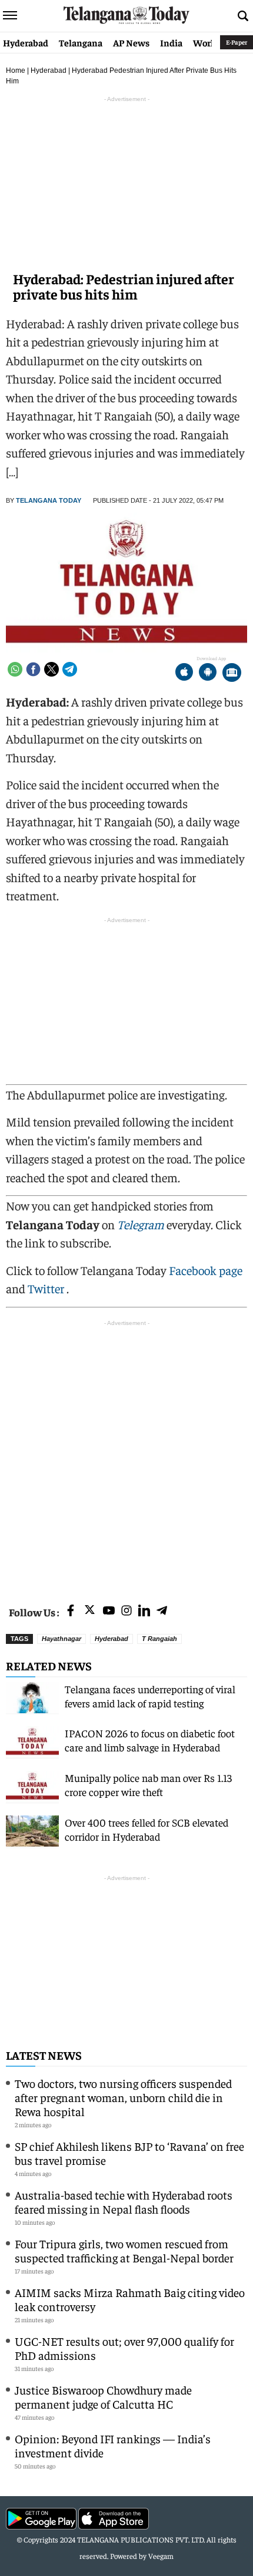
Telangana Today (49, 500)
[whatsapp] (15, 669)
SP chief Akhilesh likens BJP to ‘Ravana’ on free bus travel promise (129, 2153)
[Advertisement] (126, 1455)
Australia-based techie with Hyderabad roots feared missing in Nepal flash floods (124, 2202)
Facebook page (206, 1270)
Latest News (44, 2055)
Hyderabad (26, 42)
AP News (131, 42)
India (171, 42)
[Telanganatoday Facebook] (71, 1611)
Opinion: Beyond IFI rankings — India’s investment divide (113, 2445)
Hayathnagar (61, 1639)
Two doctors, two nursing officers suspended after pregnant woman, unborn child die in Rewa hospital (123, 2097)
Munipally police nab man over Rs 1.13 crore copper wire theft (148, 1785)
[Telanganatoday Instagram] (126, 1611)
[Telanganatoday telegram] (162, 1611)
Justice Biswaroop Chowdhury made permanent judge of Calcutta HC (103, 2397)
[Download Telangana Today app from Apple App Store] (184, 673)
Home (16, 70)
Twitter (47, 1288)
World (206, 42)
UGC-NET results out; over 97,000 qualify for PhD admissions (124, 2348)
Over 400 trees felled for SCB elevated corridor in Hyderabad (147, 1829)
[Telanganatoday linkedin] (144, 1611)
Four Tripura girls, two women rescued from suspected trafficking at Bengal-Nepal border (124, 2250)
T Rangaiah (159, 1639)
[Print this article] (232, 673)
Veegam (161, 2556)
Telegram (141, 1224)
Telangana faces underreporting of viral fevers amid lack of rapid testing (150, 1696)
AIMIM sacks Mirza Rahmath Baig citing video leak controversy (130, 2299)
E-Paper (237, 42)
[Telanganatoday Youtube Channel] (109, 1611)
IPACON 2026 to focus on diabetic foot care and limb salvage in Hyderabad (150, 1740)
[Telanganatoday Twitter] (90, 1612)
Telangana (81, 42)
